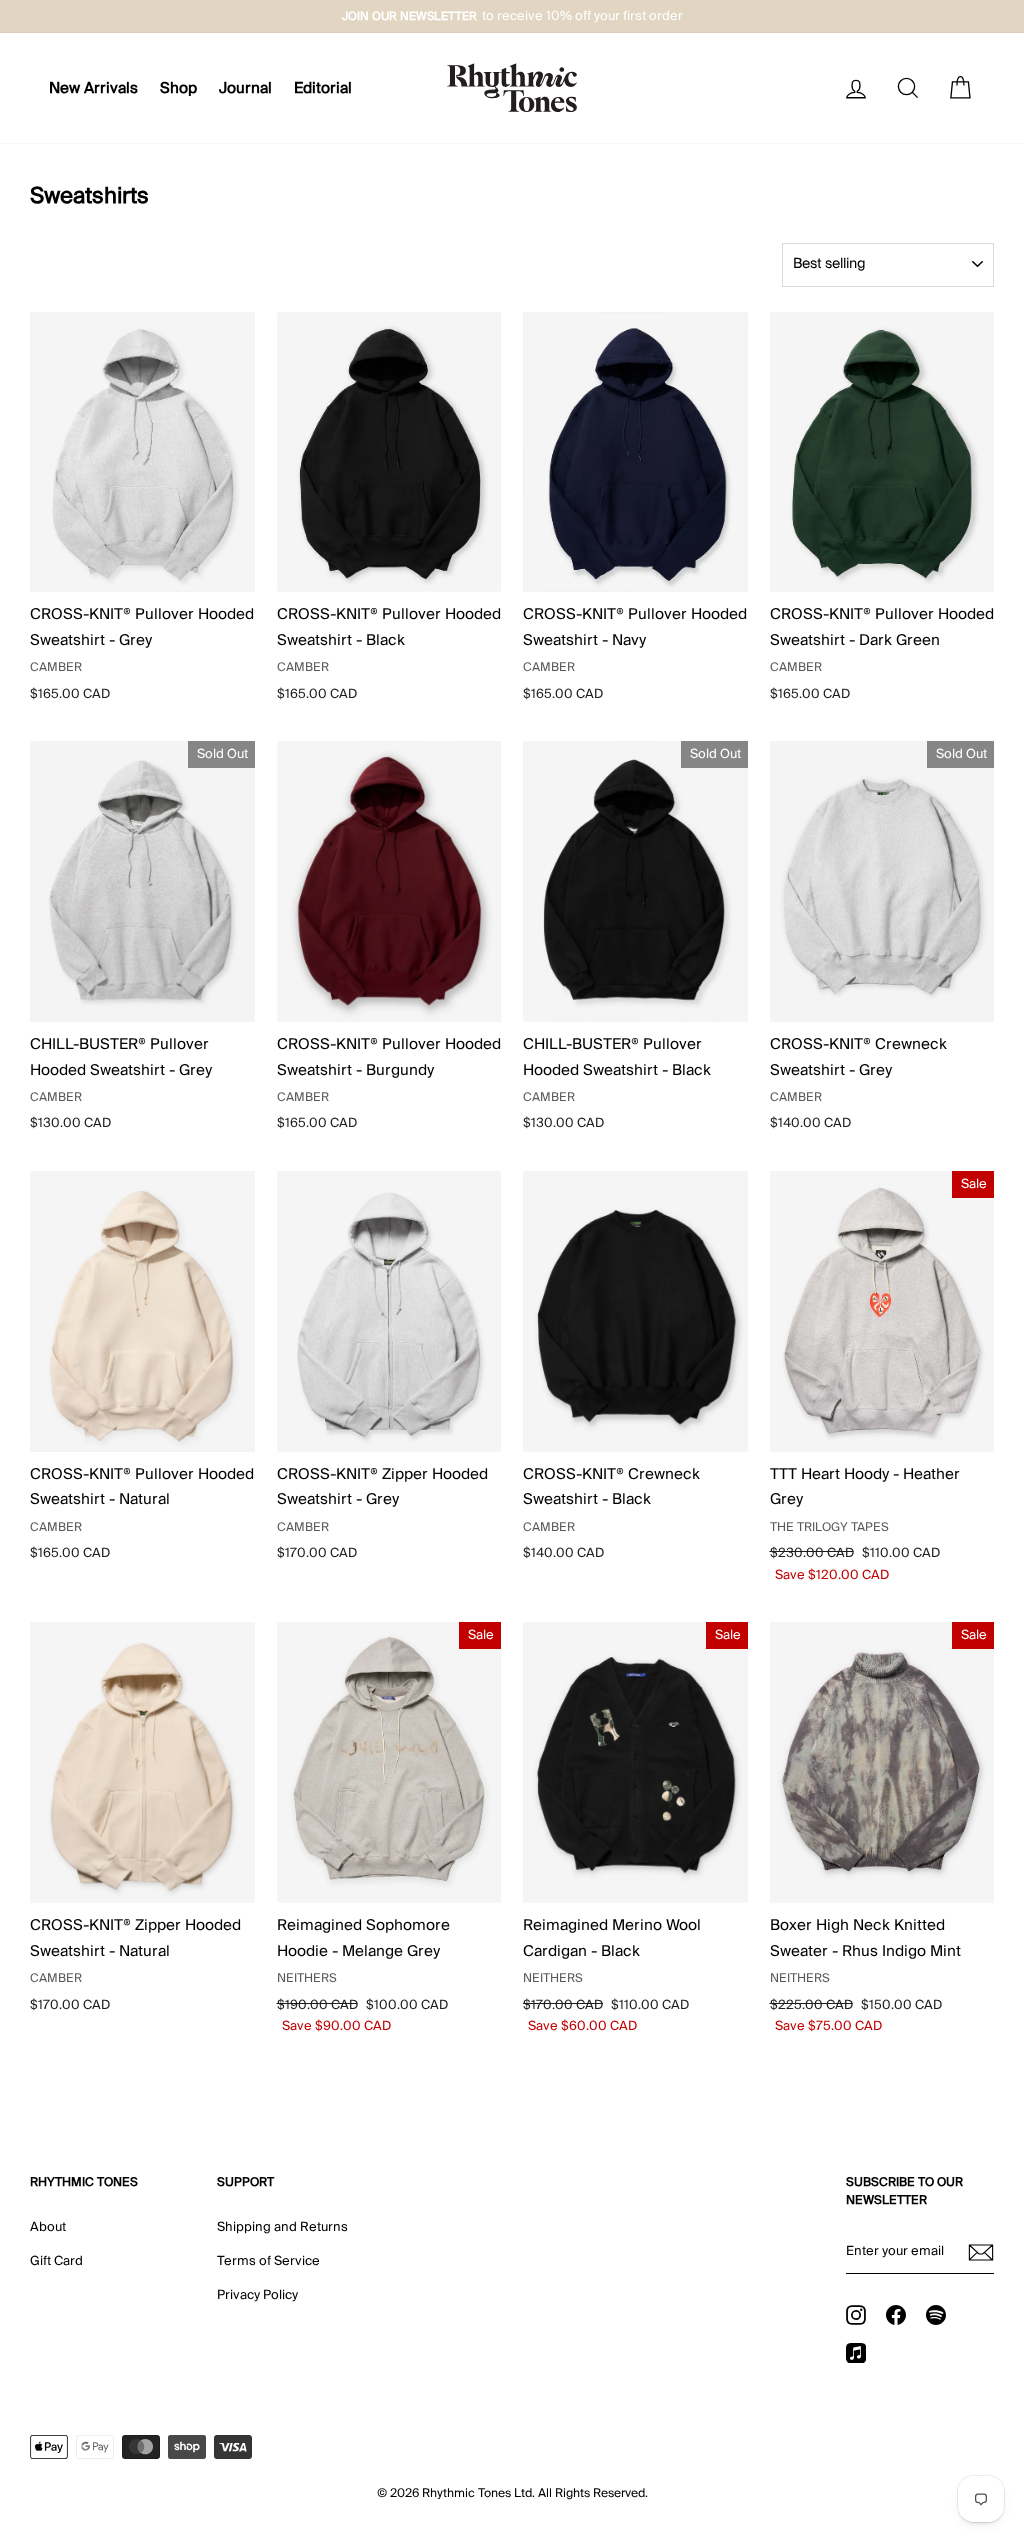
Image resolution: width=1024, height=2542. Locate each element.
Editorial (323, 88)
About (48, 2227)
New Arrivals (93, 88)
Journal (245, 88)
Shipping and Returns (282, 2227)
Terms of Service (268, 2261)
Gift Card (56, 2261)
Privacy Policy (257, 2295)
